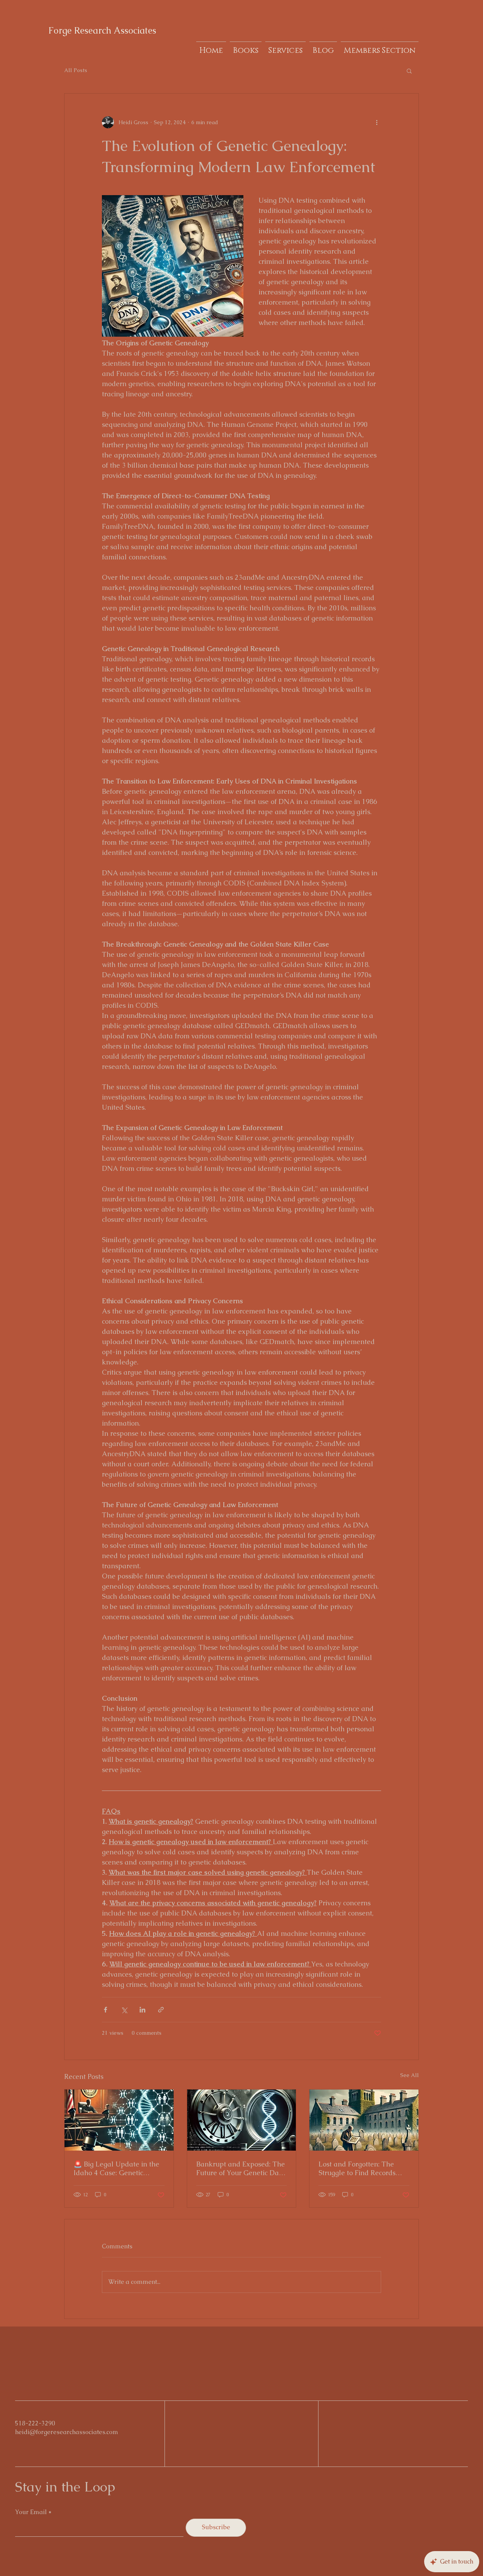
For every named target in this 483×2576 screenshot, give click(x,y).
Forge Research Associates (102, 30)
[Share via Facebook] (105, 2010)
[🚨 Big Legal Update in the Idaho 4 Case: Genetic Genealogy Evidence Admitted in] (119, 2120)
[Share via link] (161, 2010)
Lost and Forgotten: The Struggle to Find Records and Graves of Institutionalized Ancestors (361, 2168)
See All (410, 2075)
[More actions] (377, 122)
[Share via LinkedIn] (142, 2010)
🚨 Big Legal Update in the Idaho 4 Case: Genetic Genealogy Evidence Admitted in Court (116, 2168)
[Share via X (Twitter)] (124, 2010)
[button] (409, 71)
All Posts (76, 70)
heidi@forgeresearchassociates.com (67, 2432)
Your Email (31, 2512)
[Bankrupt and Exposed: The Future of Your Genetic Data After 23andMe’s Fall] (242, 2120)
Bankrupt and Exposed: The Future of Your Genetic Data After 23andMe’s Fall (241, 2168)
